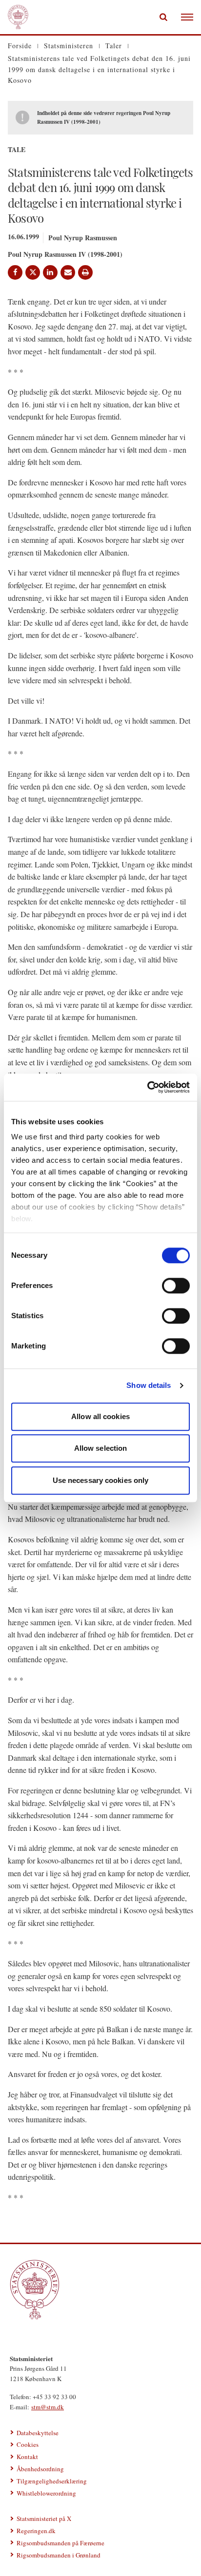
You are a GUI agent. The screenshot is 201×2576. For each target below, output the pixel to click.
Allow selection (101, 1448)
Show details (149, 1385)
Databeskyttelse (38, 2433)
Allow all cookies (100, 1416)
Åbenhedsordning (40, 2469)
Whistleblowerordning (46, 2493)
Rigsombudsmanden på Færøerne (60, 2543)
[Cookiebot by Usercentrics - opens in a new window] (147, 1087)
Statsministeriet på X (44, 2518)
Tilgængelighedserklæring (52, 2481)
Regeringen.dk (36, 2531)
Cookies (28, 2444)
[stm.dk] (100, 2289)
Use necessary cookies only (101, 1480)
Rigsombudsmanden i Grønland (59, 2555)
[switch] (176, 1286)
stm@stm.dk (48, 2407)
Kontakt (27, 2457)
